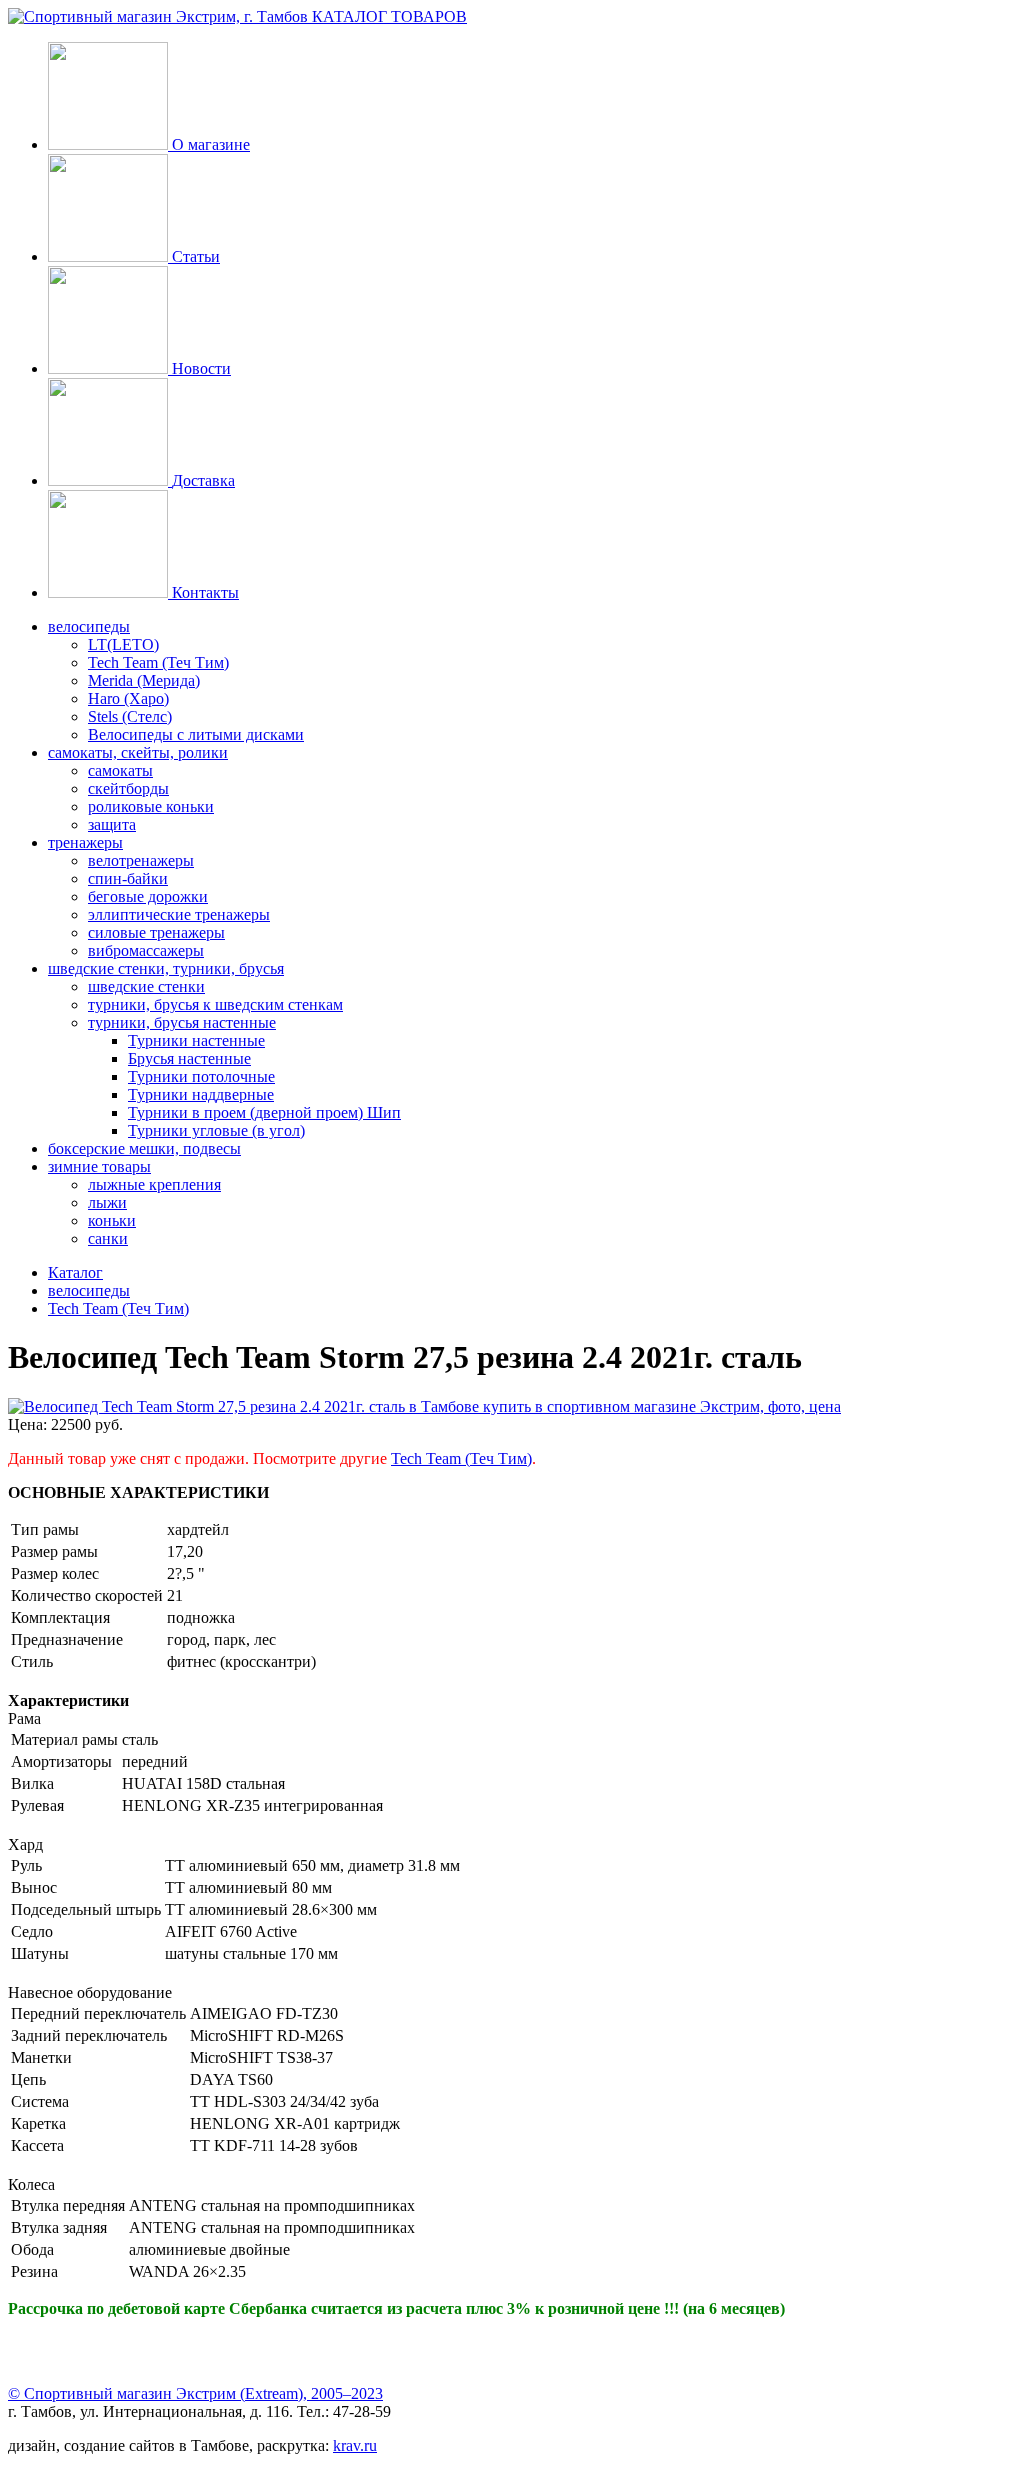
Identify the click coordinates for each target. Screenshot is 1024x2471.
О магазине (211, 144)
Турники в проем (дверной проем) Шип (264, 1112)
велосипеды (89, 626)
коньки (112, 1220)
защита (112, 824)
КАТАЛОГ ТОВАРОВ (389, 16)
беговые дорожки (148, 896)
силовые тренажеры (156, 932)
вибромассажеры (146, 950)
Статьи (196, 256)
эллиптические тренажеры (179, 914)
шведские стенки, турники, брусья (166, 968)
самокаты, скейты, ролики (138, 752)
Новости (201, 368)
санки (108, 1238)
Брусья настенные (189, 1058)
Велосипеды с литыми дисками (196, 734)
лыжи (107, 1202)
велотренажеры (141, 860)
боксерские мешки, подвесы (144, 1148)
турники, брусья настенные (182, 1022)
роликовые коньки (151, 806)
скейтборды (128, 788)
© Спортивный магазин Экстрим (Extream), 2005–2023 (195, 2393)
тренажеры (85, 842)
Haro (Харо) (128, 698)
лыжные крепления (154, 1184)
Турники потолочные (201, 1076)
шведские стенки (146, 986)
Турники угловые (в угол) (216, 1130)
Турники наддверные (201, 1094)
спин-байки (128, 878)
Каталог (75, 1272)
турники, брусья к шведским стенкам (215, 1004)
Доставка (203, 480)
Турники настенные (196, 1040)
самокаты (120, 770)
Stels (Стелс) (130, 716)
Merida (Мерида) (144, 680)
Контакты (205, 592)
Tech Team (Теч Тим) (158, 662)
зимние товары (99, 1166)
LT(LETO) (123, 644)
